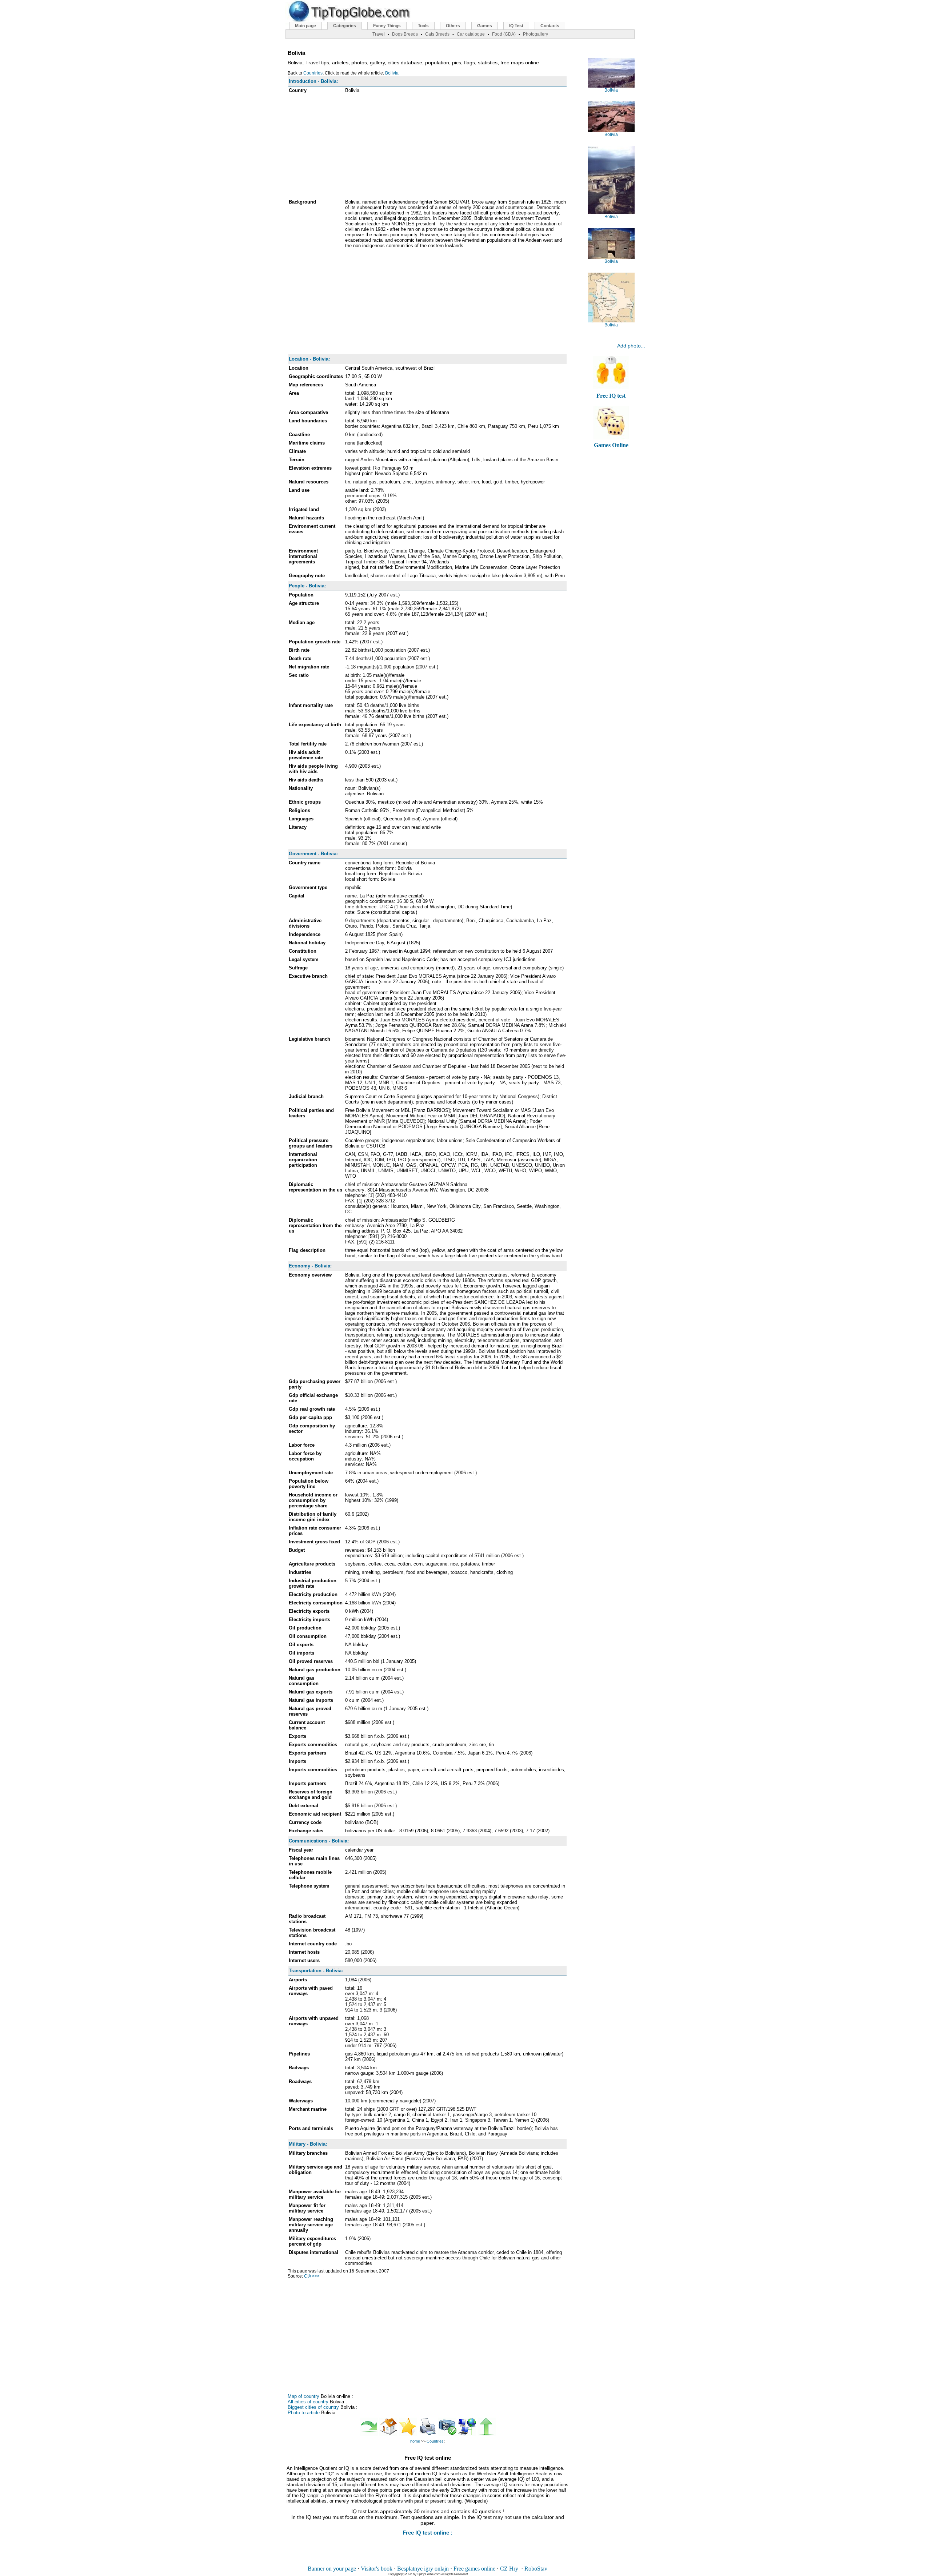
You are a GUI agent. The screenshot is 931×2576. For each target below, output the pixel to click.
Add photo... (631, 346)
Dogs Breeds (405, 34)
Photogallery (536, 34)
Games (485, 26)
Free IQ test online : (427, 2533)
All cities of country (308, 2402)
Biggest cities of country (313, 2407)
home (415, 2441)
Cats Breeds (437, 34)
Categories (345, 26)
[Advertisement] (427, 147)
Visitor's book (377, 2569)
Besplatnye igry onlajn (423, 2569)
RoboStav (536, 2569)
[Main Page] (388, 2434)
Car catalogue (471, 34)
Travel (379, 34)
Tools (423, 26)
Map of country (303, 2396)
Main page (305, 26)
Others (453, 26)
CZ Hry (509, 2569)
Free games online (474, 2569)
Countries (313, 73)
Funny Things (387, 26)
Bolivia (392, 73)
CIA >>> (312, 2276)
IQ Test (516, 26)
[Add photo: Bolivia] (447, 2434)
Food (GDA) (504, 34)
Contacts (550, 26)
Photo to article (304, 2413)
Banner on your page (332, 2569)
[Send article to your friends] (467, 2434)
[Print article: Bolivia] (428, 2434)
